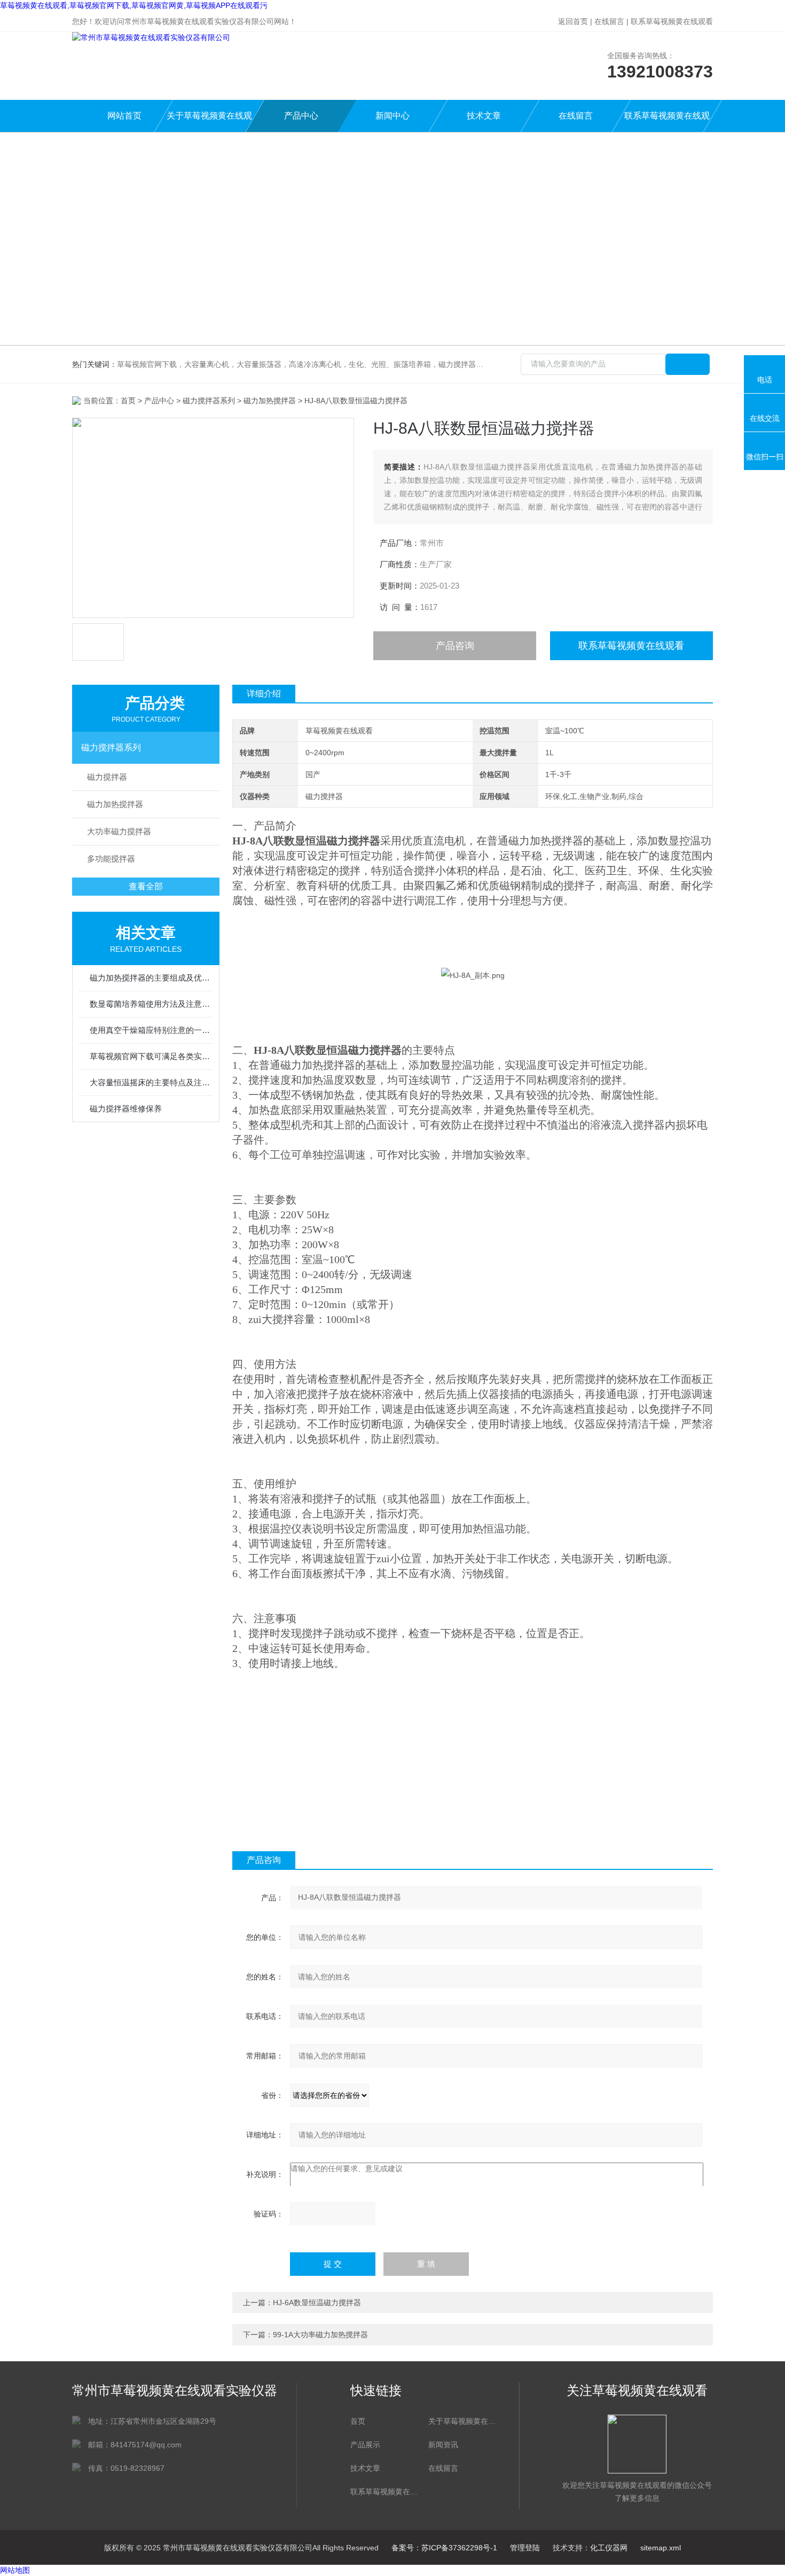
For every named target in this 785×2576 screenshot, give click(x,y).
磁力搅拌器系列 (209, 401)
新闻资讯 (443, 2445)
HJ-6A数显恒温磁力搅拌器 (317, 2303)
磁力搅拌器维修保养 (126, 1109)
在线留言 (609, 21)
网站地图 (15, 2570)
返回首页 (573, 21)
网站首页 (124, 116)
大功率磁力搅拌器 (119, 831)
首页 (128, 401)
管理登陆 (525, 2548)
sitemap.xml (661, 2548)
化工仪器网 (609, 2548)
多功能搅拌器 (111, 859)
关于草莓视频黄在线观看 (209, 122)
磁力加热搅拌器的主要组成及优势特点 (151, 978)
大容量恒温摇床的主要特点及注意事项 (151, 1082)
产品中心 (301, 116)
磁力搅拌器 (107, 777)
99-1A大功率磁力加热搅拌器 (320, 2335)
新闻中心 (392, 116)
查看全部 (146, 886)
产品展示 (365, 2445)
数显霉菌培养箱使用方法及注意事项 (151, 1004)
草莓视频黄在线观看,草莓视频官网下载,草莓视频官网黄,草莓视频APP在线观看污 (134, 5)
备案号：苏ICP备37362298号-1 (444, 2548)
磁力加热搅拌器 (270, 401)
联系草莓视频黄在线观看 (672, 21)
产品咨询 (455, 646)
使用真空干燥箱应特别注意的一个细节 (151, 1030)
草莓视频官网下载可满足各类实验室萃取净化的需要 (151, 1056)
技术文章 (484, 116)
